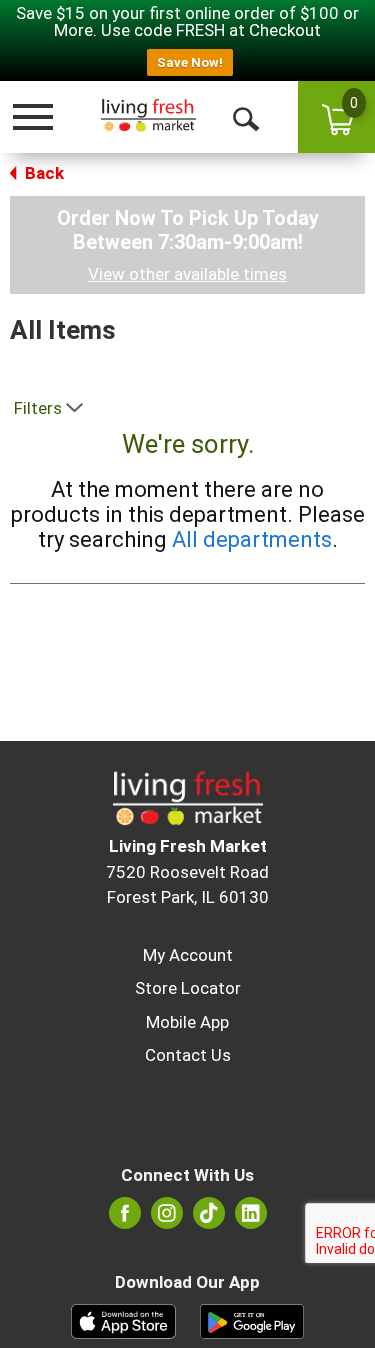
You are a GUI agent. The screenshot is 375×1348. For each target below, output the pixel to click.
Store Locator (188, 988)
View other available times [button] (187, 274)
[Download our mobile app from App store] (123, 1320)
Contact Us (188, 1055)
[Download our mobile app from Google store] (252, 1320)
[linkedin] (251, 1219)
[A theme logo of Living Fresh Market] (147, 116)
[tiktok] (209, 1219)
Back (42, 173)
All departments (252, 539)
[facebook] (125, 1219)
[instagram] (167, 1219)
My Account (188, 955)
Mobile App (187, 1022)
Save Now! (190, 62)
